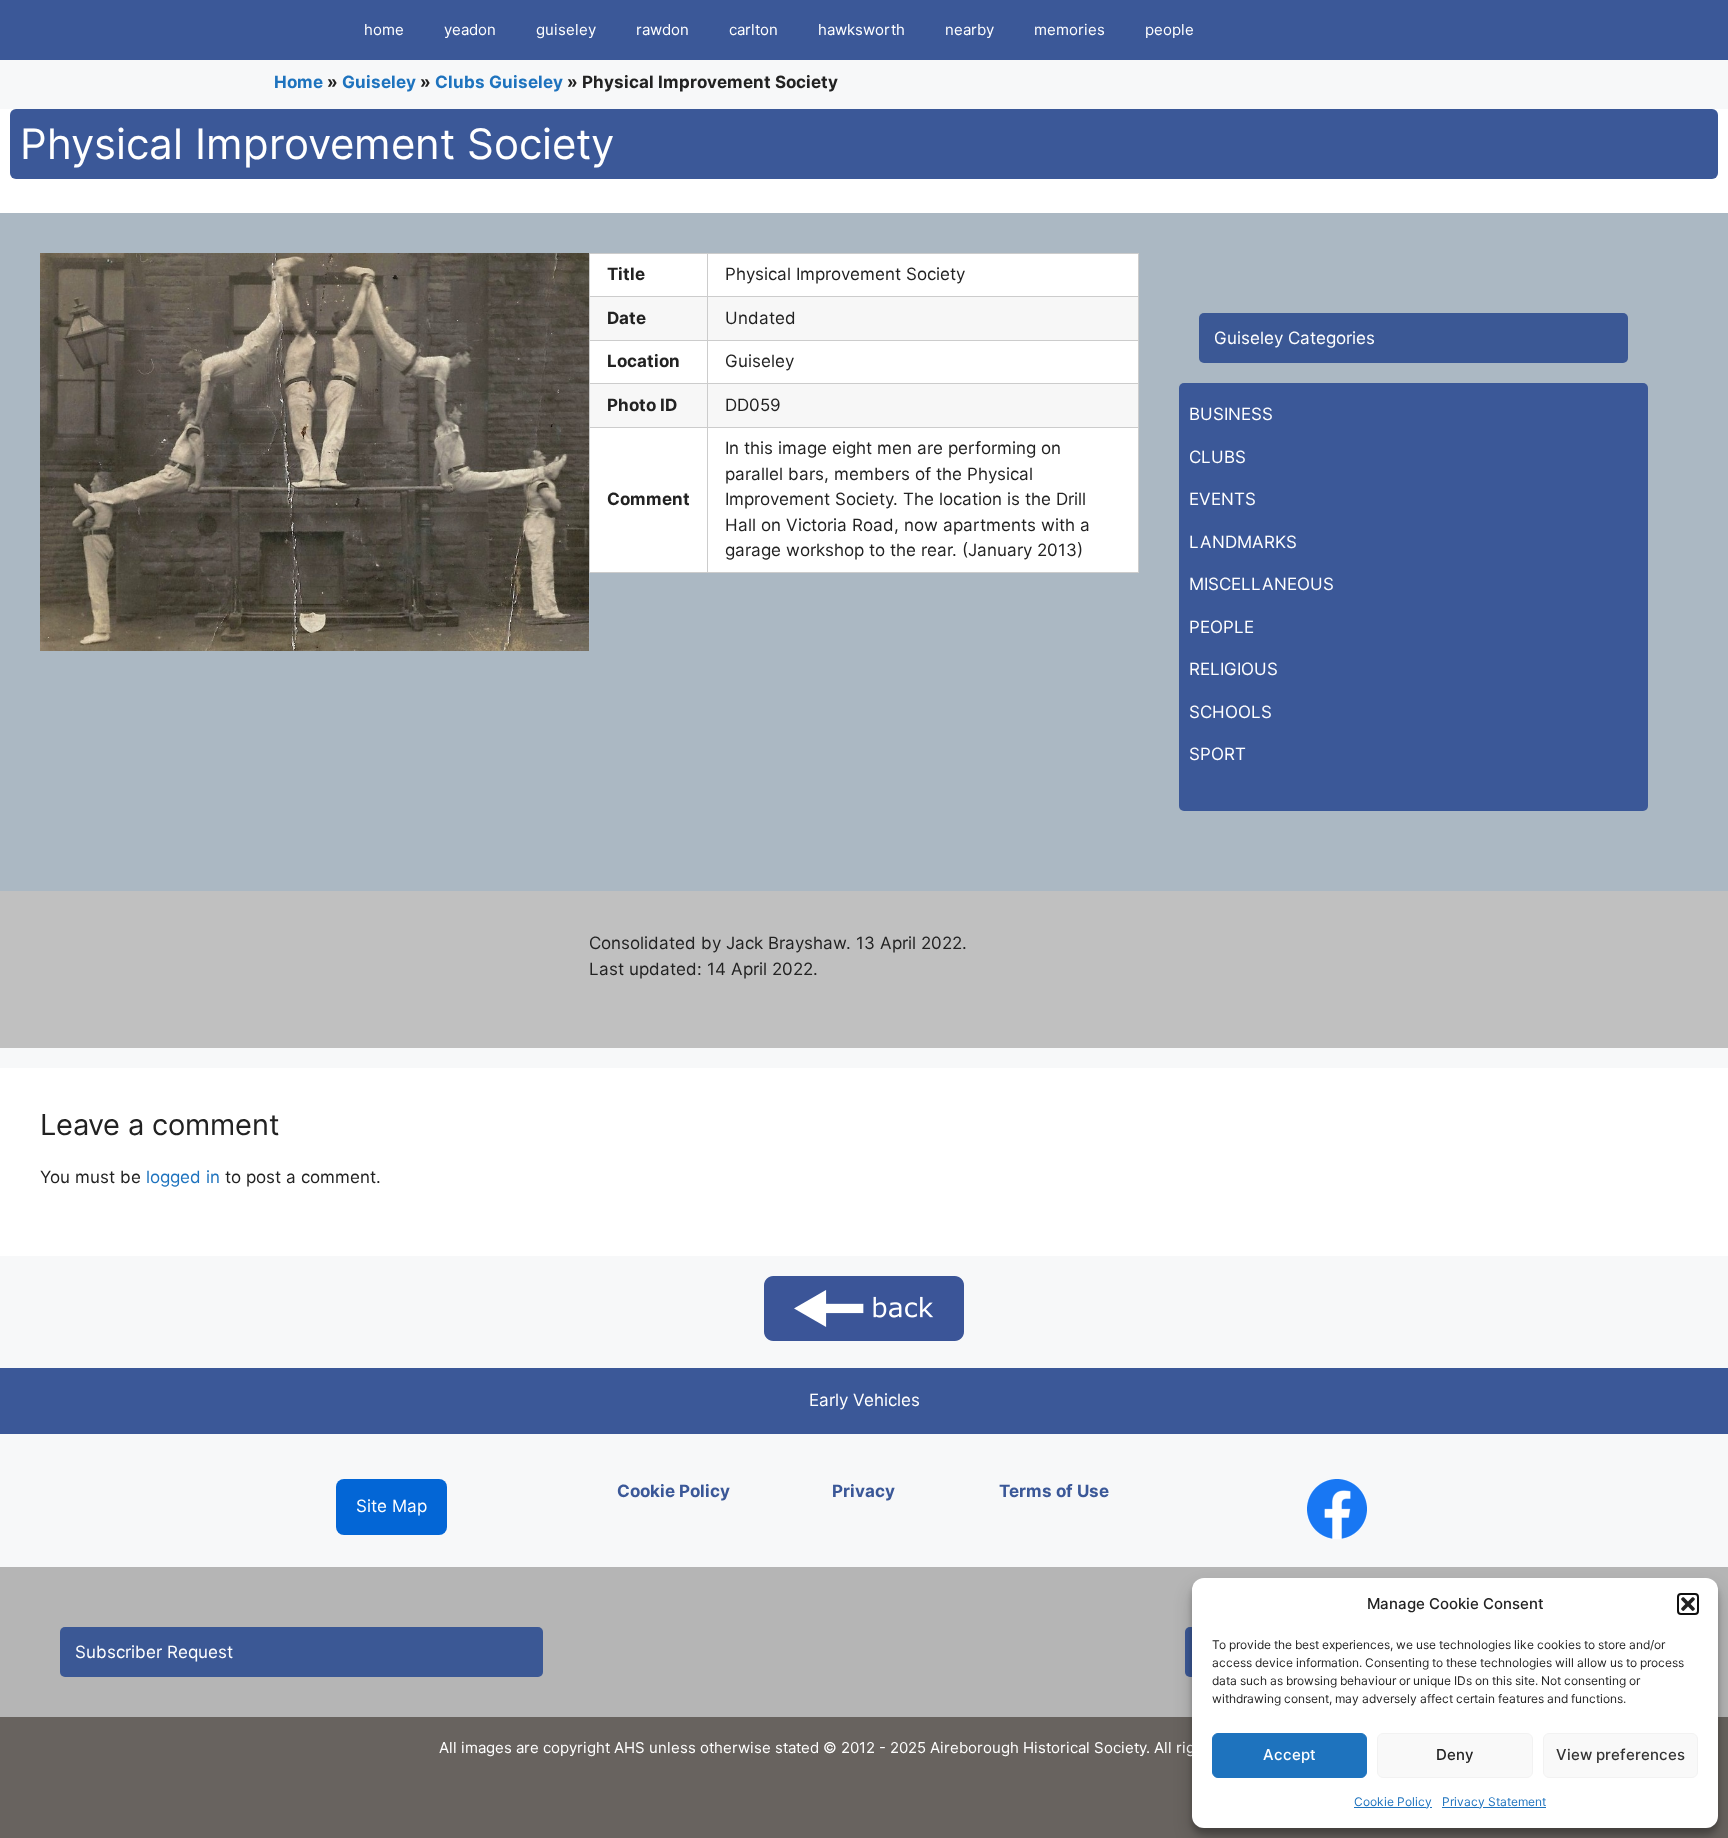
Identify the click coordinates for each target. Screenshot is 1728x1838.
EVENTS (1222, 499)
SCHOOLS (1230, 712)
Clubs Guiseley (499, 82)
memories (1069, 29)
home (384, 29)
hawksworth (861, 29)
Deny (1455, 1754)
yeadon (470, 29)
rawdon (662, 29)
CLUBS (1217, 457)
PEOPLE (1221, 627)
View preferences (1620, 1754)
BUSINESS (1231, 414)
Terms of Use (1054, 1491)
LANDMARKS (1243, 542)
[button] (1688, 1604)
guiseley (566, 29)
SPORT (1217, 754)
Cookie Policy (1393, 1801)
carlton (753, 29)
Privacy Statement (1494, 1801)
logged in (183, 1177)
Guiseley (379, 82)
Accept (1289, 1754)
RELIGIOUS (1233, 669)
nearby (969, 29)
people (1169, 29)
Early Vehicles (864, 1400)
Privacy (863, 1491)
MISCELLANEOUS (1261, 584)
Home (298, 82)
